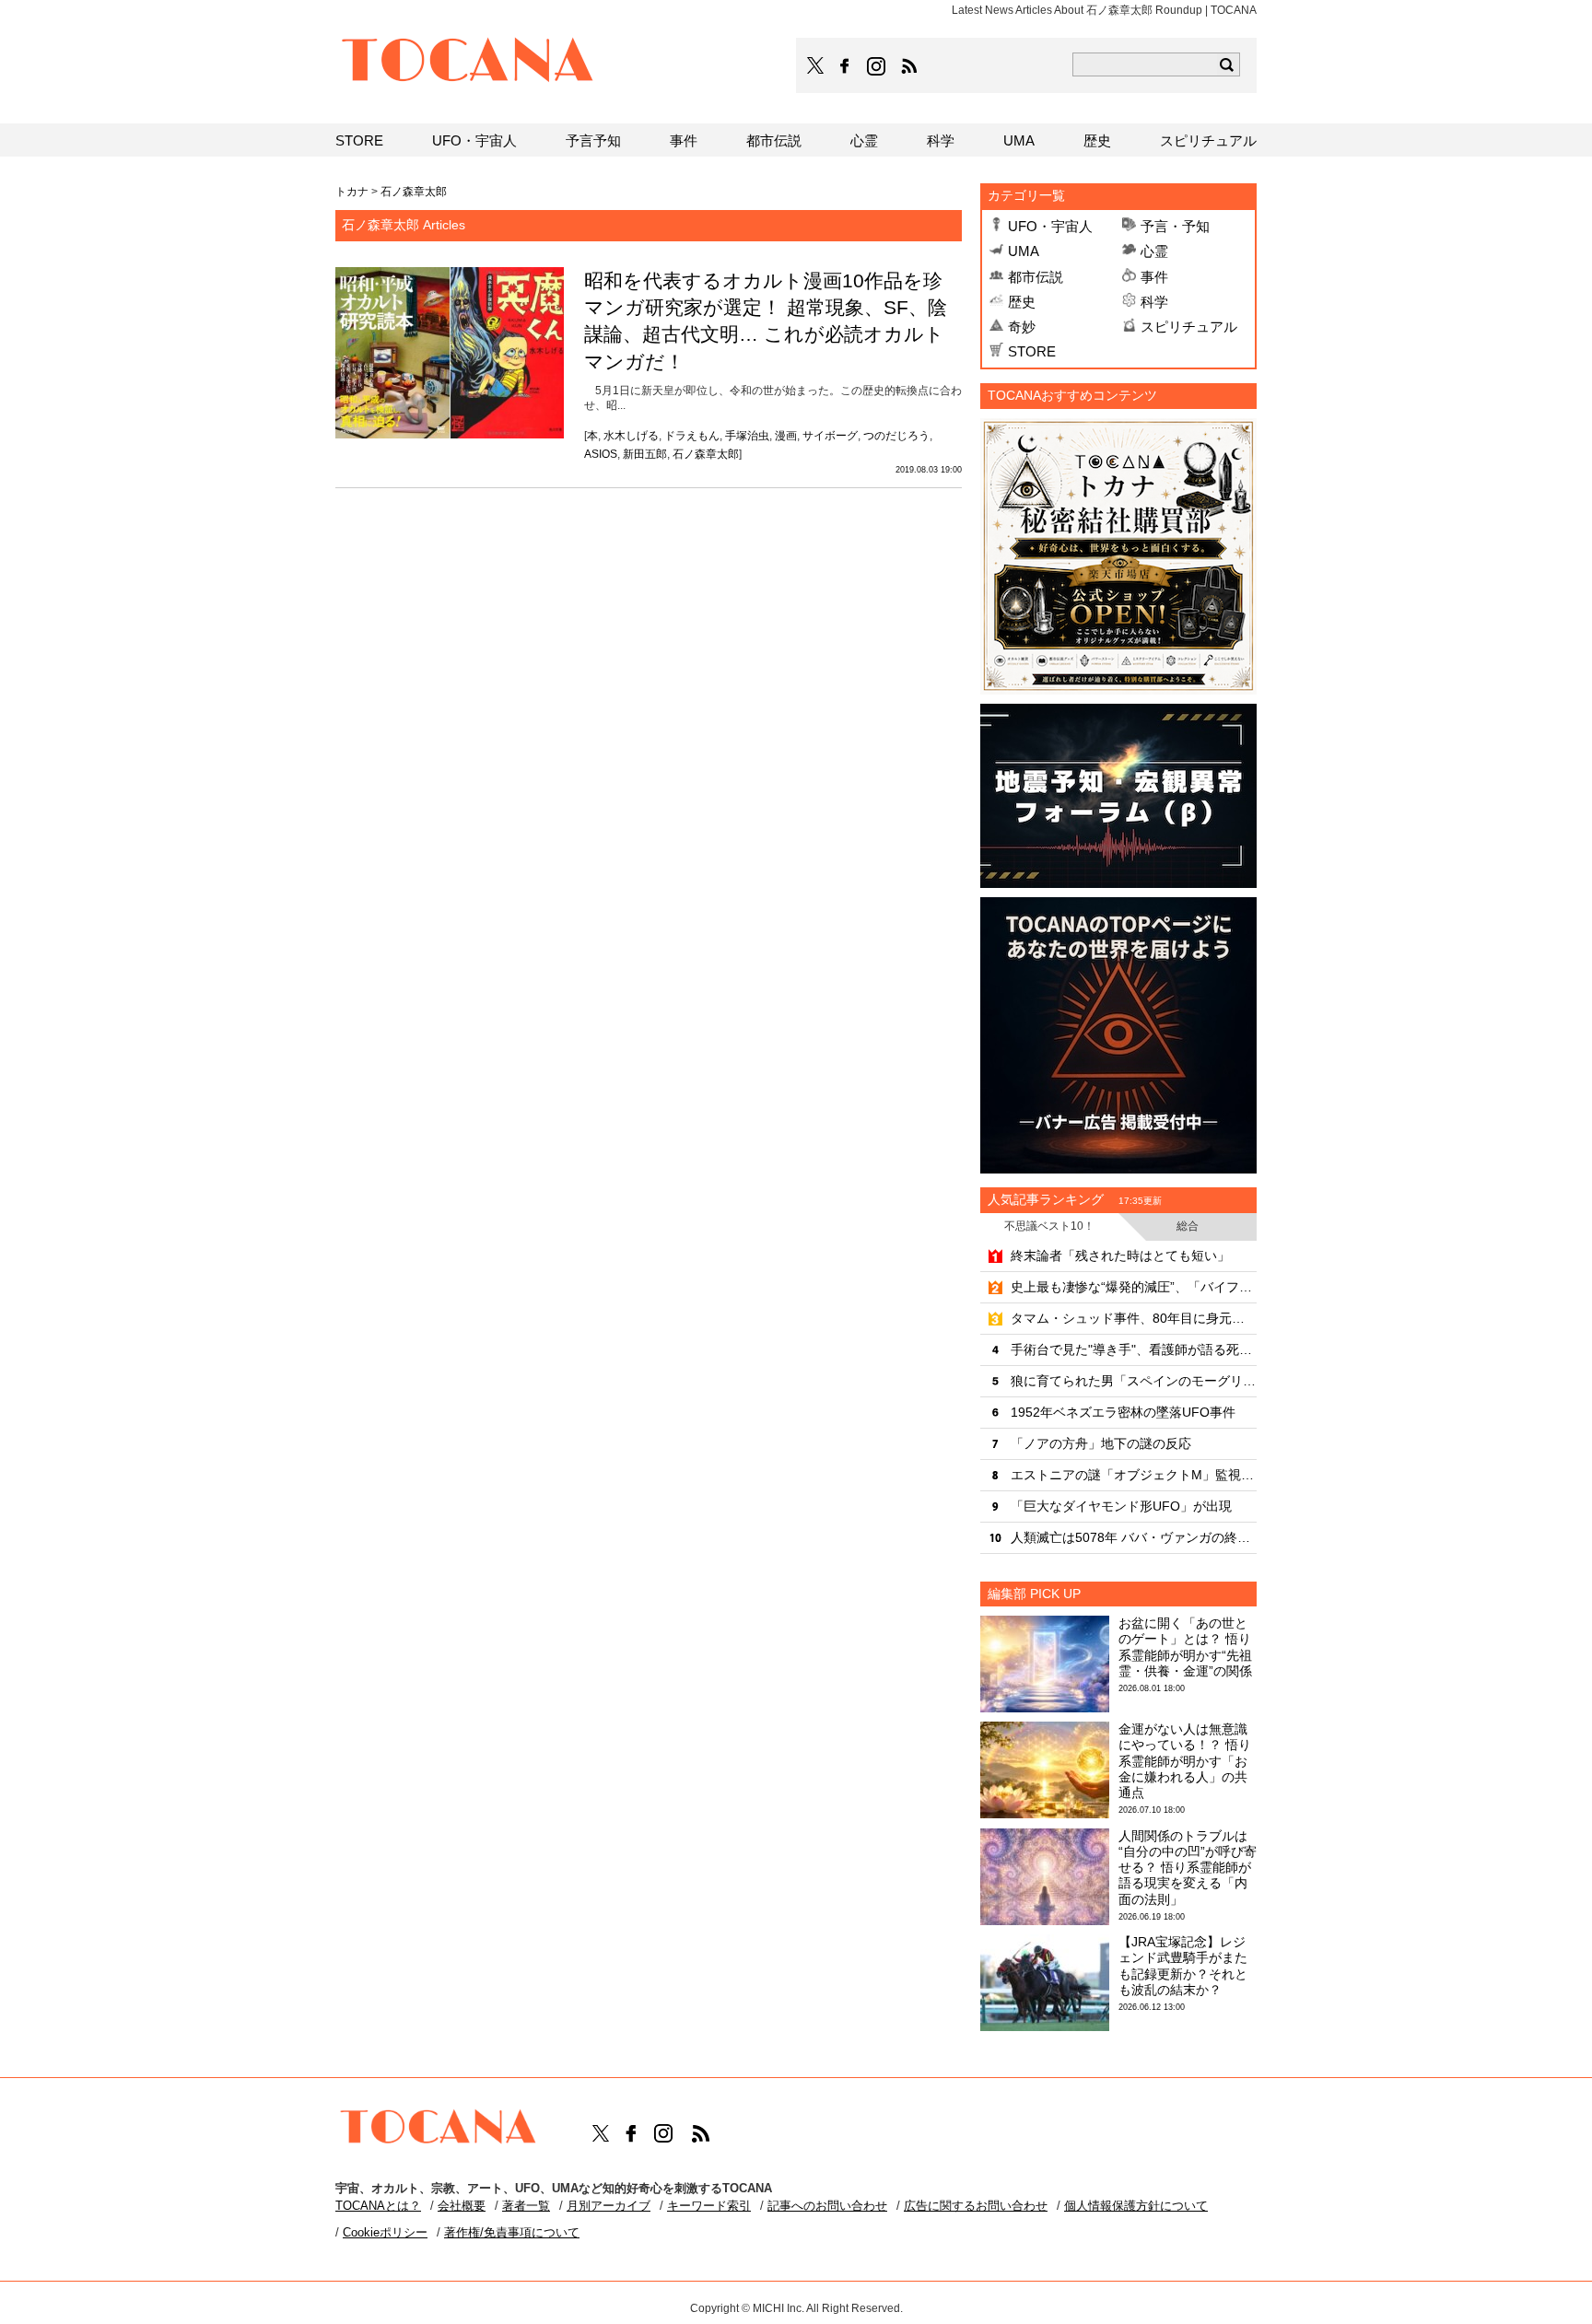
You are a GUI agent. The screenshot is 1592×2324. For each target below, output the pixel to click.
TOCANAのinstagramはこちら (877, 66)
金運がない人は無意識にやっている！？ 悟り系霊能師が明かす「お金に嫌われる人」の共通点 (1185, 1761)
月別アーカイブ (609, 2206)
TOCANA (468, 63)
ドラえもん (692, 436)
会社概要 (462, 2206)
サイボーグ (830, 436)
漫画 (786, 436)
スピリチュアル (1189, 327)
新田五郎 (645, 454)
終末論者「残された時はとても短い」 (1120, 1255)
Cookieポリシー (385, 2232)
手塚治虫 (747, 436)
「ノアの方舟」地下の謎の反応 (1101, 1443)
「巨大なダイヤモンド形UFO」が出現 (1121, 1506)
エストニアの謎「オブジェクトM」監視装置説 (1134, 1475)
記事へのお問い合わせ (827, 2206)
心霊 (1154, 251)
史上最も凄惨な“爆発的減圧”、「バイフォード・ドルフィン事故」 (1134, 1287)
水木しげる (631, 436)
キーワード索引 (709, 2206)
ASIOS (601, 454)
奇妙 (1022, 327)
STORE (1032, 351)
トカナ (352, 192)
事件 (1154, 277)
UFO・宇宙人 (1050, 226)
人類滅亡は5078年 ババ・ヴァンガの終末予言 (1134, 1537)
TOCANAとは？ (378, 2206)
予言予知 (593, 140)
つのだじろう (896, 436)
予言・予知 (1175, 226)
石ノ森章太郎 (706, 454)
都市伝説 (1036, 277)
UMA (1024, 251)
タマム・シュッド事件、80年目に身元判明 (1134, 1318)
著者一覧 (526, 2206)
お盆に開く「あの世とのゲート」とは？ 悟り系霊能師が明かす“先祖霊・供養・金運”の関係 (1185, 1647)
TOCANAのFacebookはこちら (845, 66)
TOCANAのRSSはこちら (909, 66)
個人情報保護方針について (1136, 2206)
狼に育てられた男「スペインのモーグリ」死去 (1134, 1381)
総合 (1188, 1226)
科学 (1154, 302)
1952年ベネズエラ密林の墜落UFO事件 (1123, 1412)
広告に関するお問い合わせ (976, 2206)
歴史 (1022, 302)
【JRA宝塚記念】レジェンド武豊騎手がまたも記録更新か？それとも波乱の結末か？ (1183, 1966)
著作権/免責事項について (512, 2232)
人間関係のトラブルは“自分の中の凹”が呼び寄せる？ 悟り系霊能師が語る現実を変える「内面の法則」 (1188, 1868)
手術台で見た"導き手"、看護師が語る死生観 (1134, 1349)
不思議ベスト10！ (1049, 1226)
